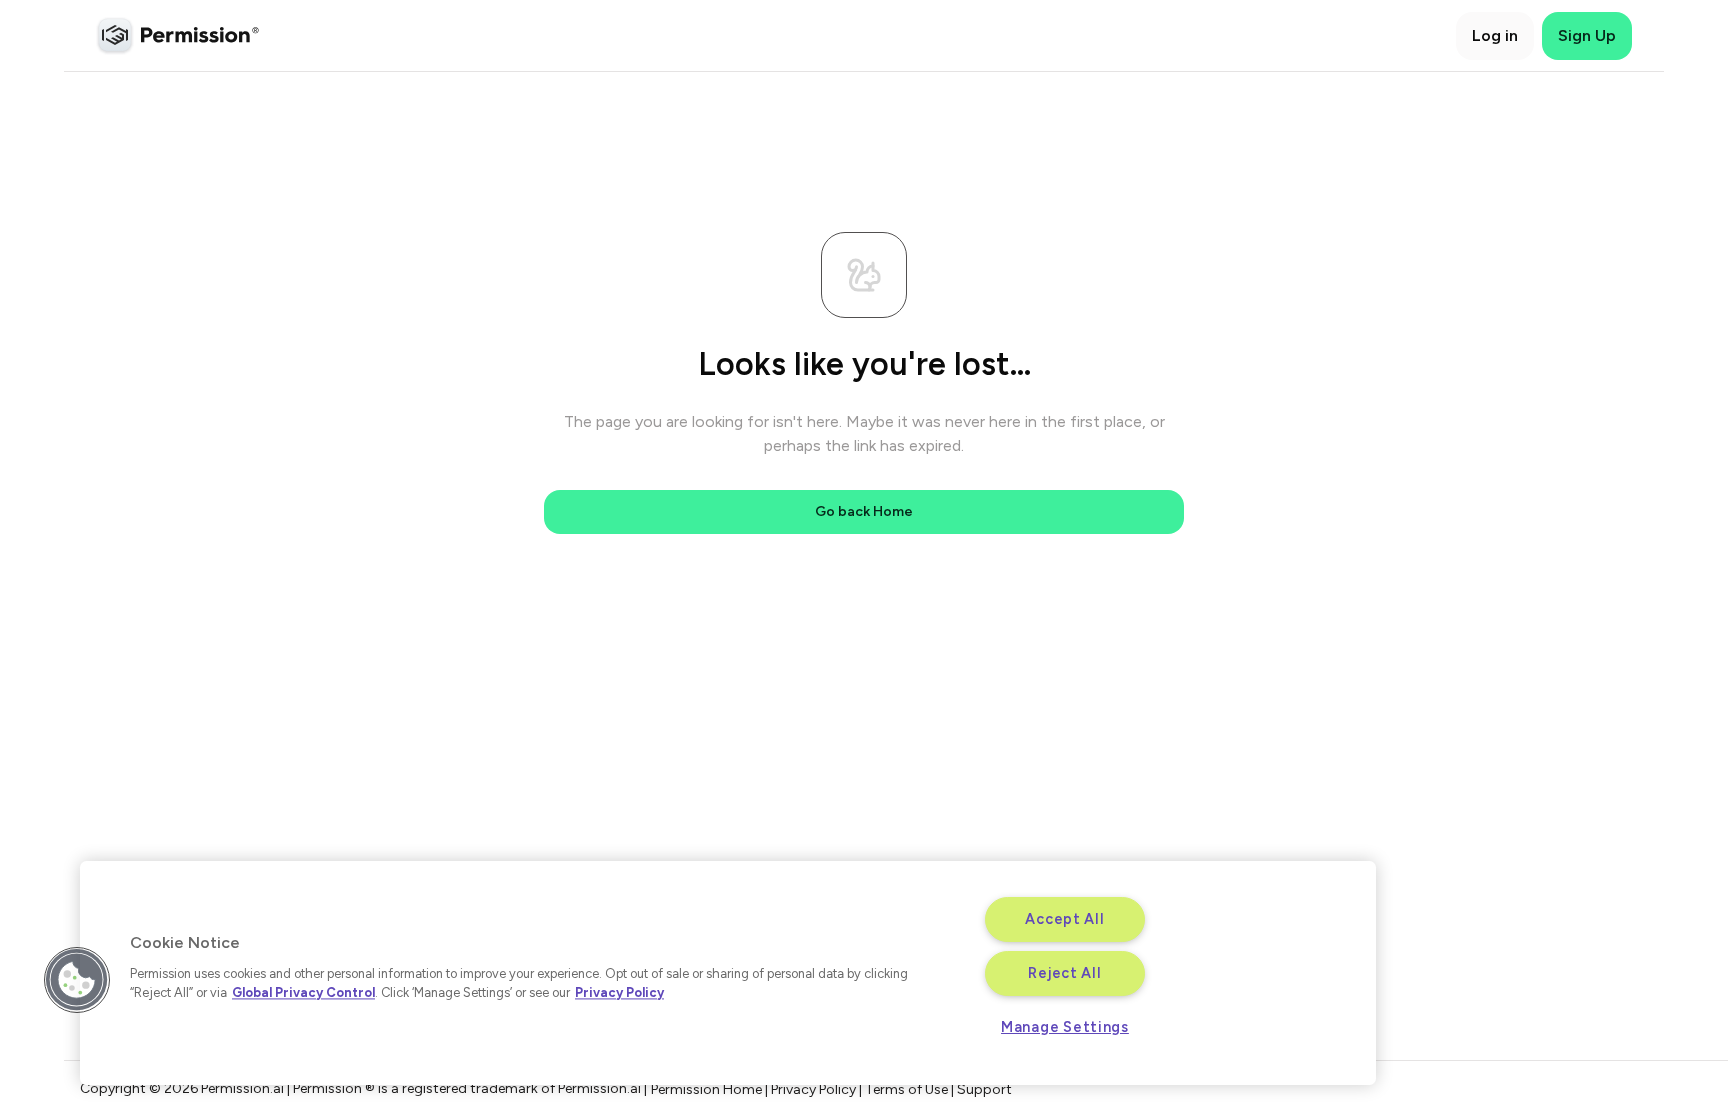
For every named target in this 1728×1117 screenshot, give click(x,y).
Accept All (1064, 919)
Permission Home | (711, 1089)
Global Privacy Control (303, 992)
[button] (77, 980)
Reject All (1064, 973)
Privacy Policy (619, 992)
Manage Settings (1065, 1027)
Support (984, 1089)
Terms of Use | (911, 1089)
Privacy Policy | (818, 1089)
